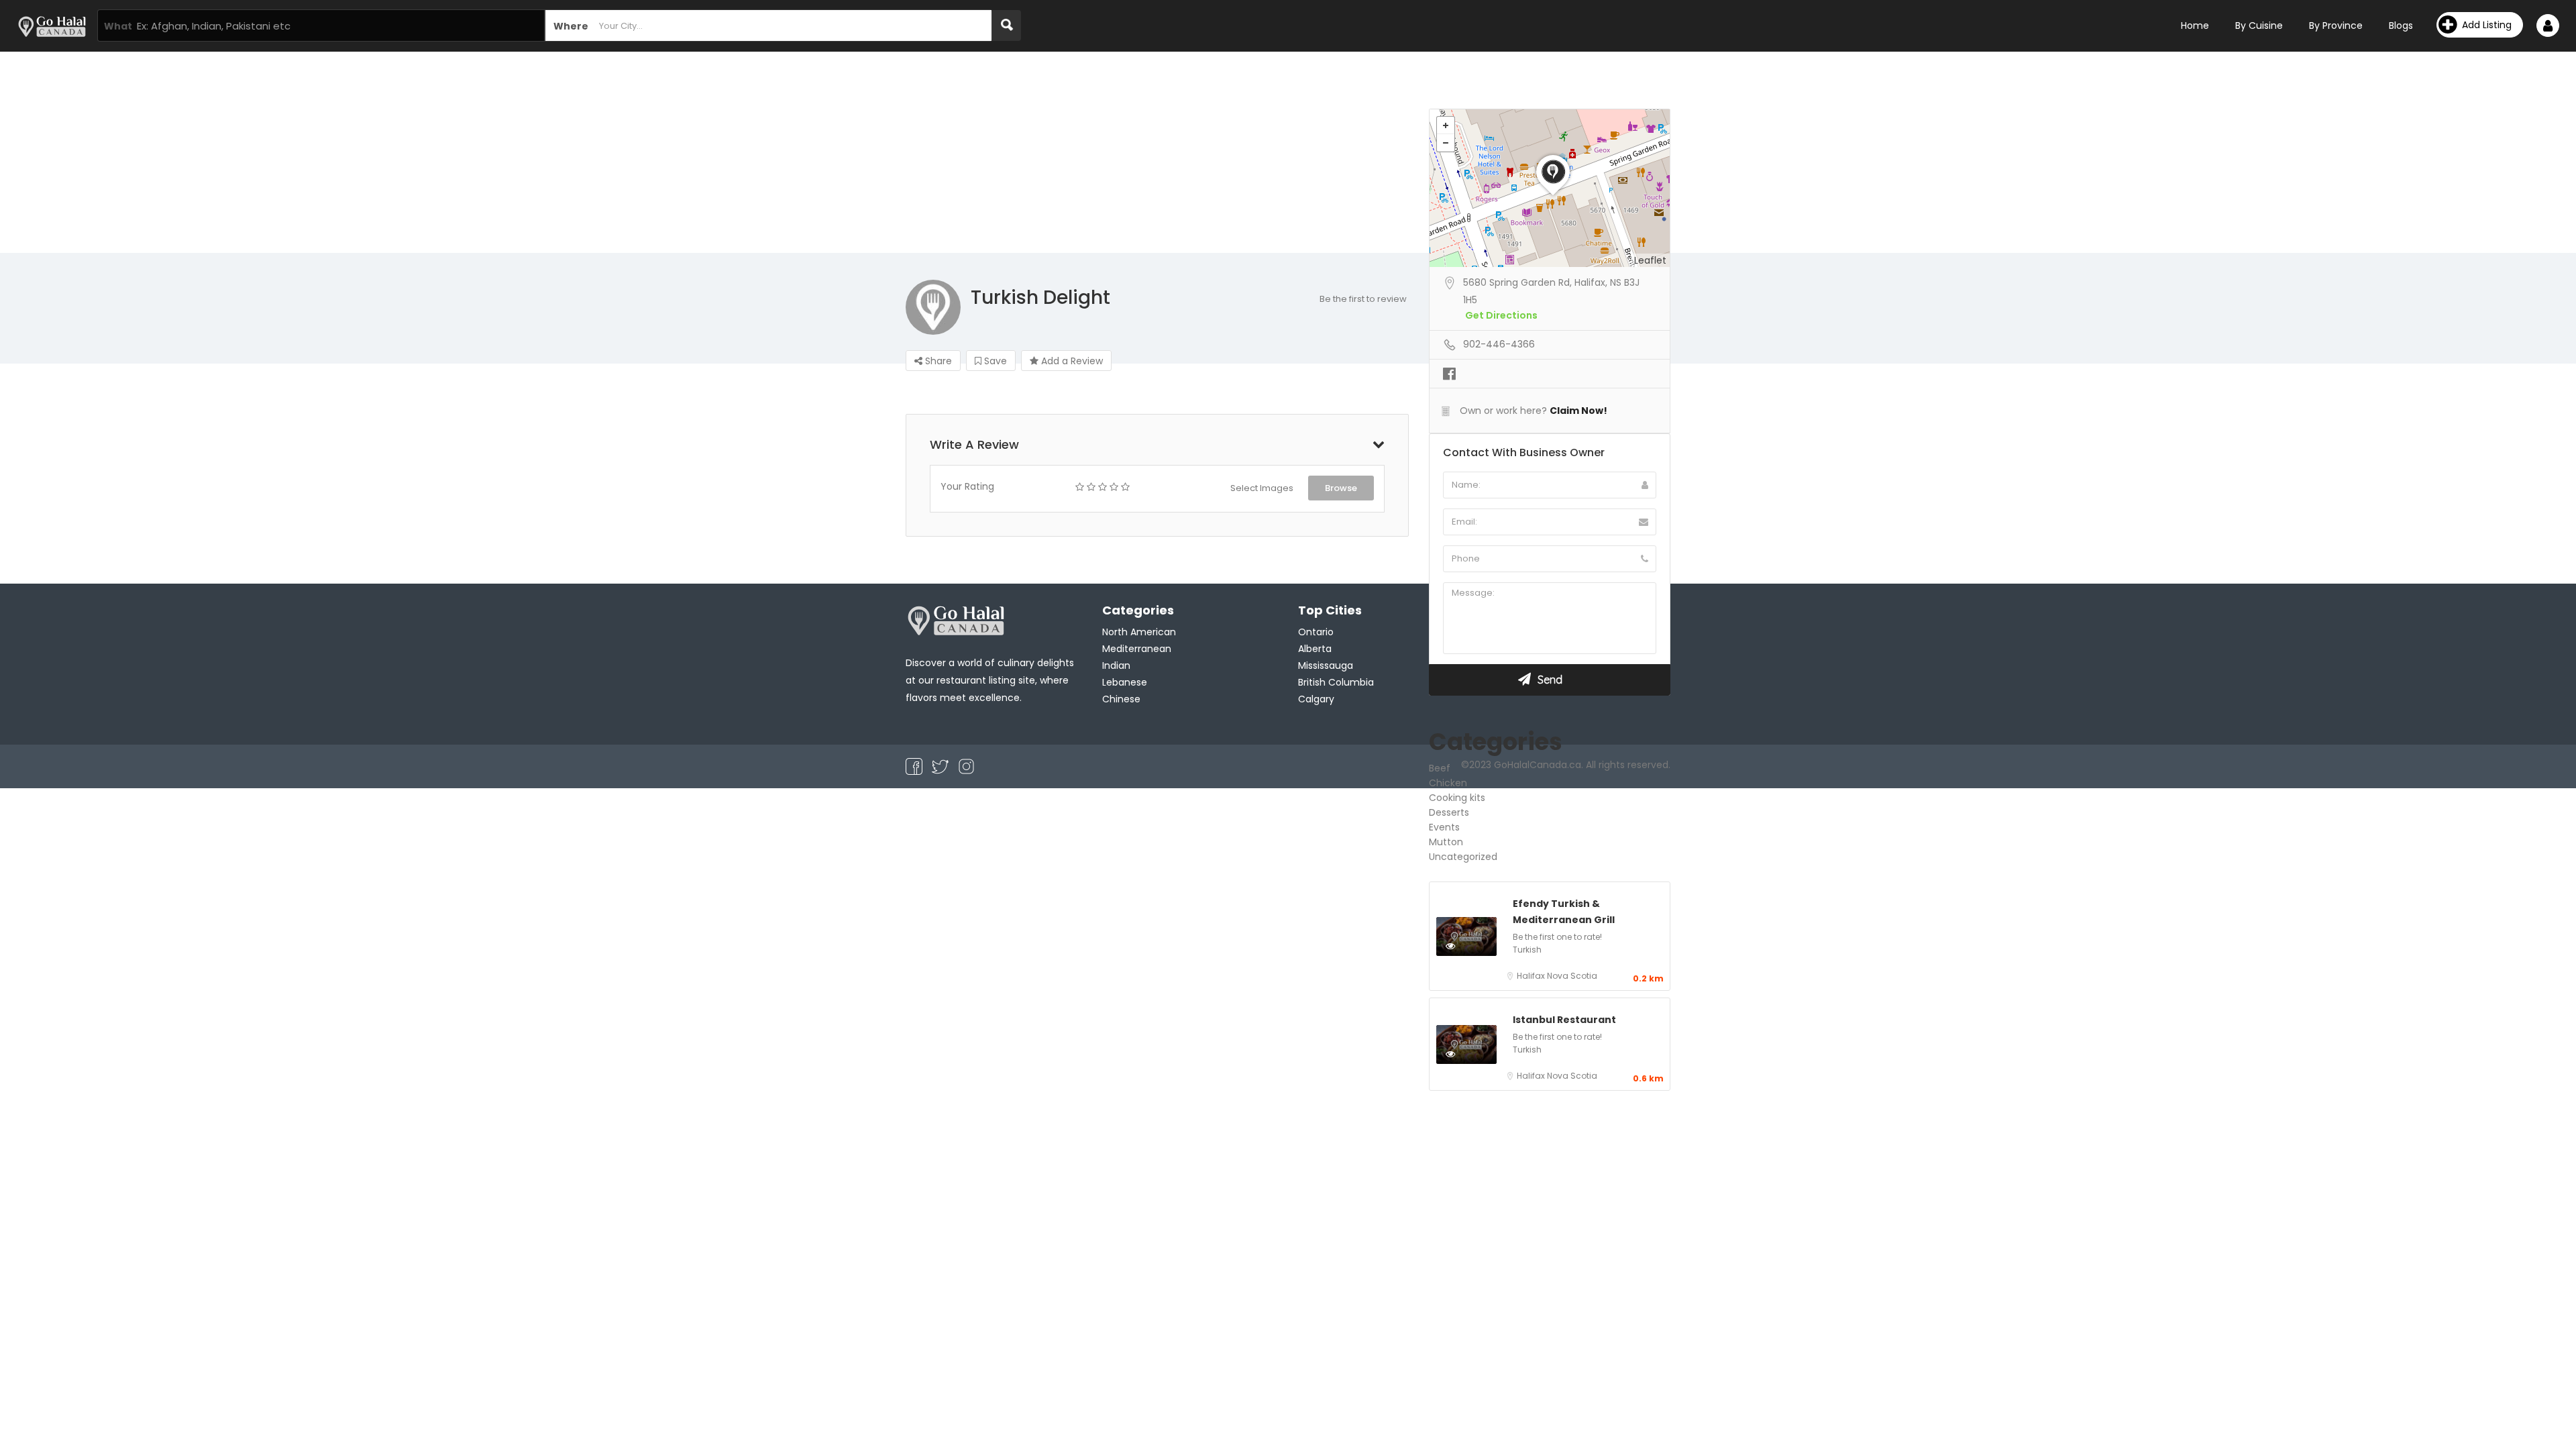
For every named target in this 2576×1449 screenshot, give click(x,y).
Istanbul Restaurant (1564, 1020)
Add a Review (1071, 361)
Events (1444, 827)
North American (1139, 632)
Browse (1341, 488)
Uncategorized (1463, 857)
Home (2195, 25)
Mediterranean (1137, 649)
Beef (1440, 768)
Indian (1116, 665)
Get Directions (1501, 315)
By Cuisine (2259, 25)
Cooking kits (1457, 798)
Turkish (1527, 950)
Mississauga (1326, 665)
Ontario (1316, 632)
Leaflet (1650, 260)
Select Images (1262, 488)
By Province (2336, 25)
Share (937, 361)
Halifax (1532, 976)
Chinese (1121, 699)
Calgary (1316, 699)
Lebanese (1125, 682)
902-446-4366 (1499, 344)
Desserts (1449, 812)
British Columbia (1336, 682)
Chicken (1448, 783)
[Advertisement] (1288, 152)
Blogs (2401, 25)
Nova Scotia (1572, 976)
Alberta (1315, 649)
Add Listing (2487, 25)
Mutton (1446, 842)
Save (994, 361)
